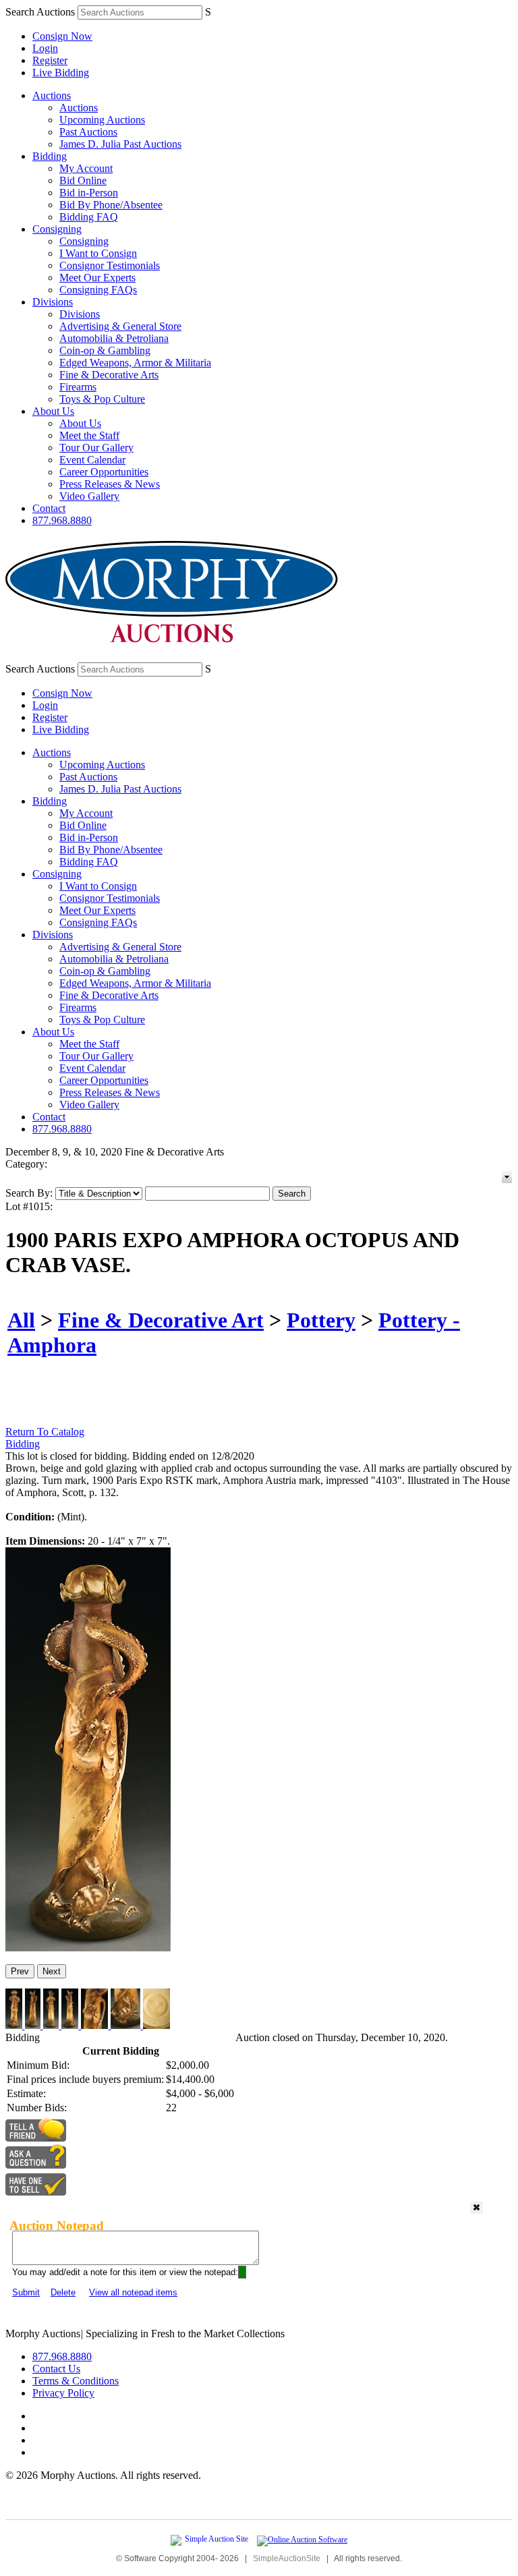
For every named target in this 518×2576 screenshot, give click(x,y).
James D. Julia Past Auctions (120, 144)
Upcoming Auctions (102, 120)
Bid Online (83, 180)
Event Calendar (92, 460)
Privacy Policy (63, 2393)
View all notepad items (133, 2292)
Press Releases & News (110, 484)
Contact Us (56, 2369)
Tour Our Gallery (96, 448)
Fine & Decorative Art (161, 1320)
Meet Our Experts (97, 278)
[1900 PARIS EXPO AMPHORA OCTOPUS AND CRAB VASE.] (88, 1948)
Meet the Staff (89, 435)
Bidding (50, 156)
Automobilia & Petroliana (114, 338)
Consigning (57, 229)
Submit (26, 2292)
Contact (49, 508)
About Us (53, 411)
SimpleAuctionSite (287, 2558)
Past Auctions (88, 132)
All (21, 1320)
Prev (20, 1971)
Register (50, 60)
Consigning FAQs (98, 290)
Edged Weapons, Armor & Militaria (135, 363)
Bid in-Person (89, 193)
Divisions (53, 302)
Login (45, 48)
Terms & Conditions (76, 2381)
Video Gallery (89, 496)
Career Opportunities (104, 472)
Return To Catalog (45, 1432)
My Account (86, 168)
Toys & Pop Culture (102, 399)
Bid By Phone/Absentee (111, 205)
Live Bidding (61, 73)
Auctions (52, 95)
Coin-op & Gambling (105, 350)
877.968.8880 (62, 520)
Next (52, 1971)
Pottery (321, 1320)
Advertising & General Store (120, 326)
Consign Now (62, 36)
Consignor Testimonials (110, 265)
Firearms (78, 387)
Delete (63, 2292)
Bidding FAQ (89, 217)
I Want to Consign (98, 253)
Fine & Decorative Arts (109, 375)
